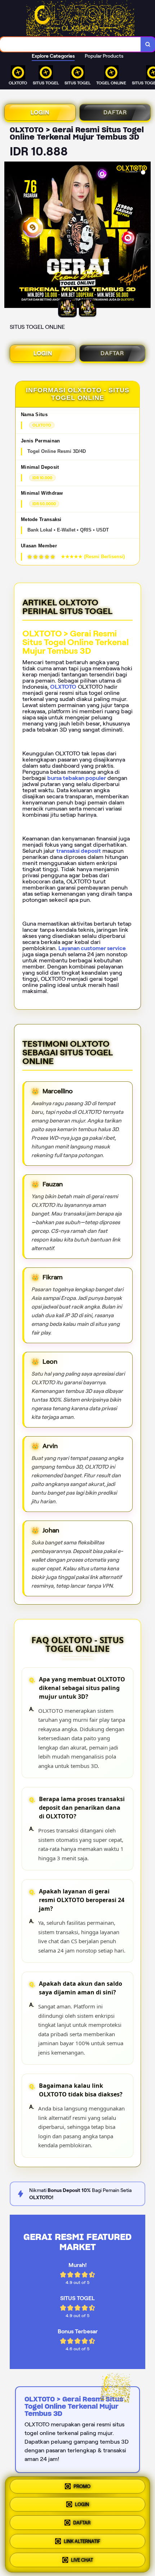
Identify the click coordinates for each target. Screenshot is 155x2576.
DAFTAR (115, 112)
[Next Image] (145, 236)
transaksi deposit (79, 851)
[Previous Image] (10, 236)
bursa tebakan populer (77, 778)
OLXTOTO (63, 687)
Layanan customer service (92, 948)
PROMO (82, 2488)
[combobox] (70, 44)
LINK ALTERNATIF (82, 2542)
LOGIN (40, 112)
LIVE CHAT (82, 2559)
